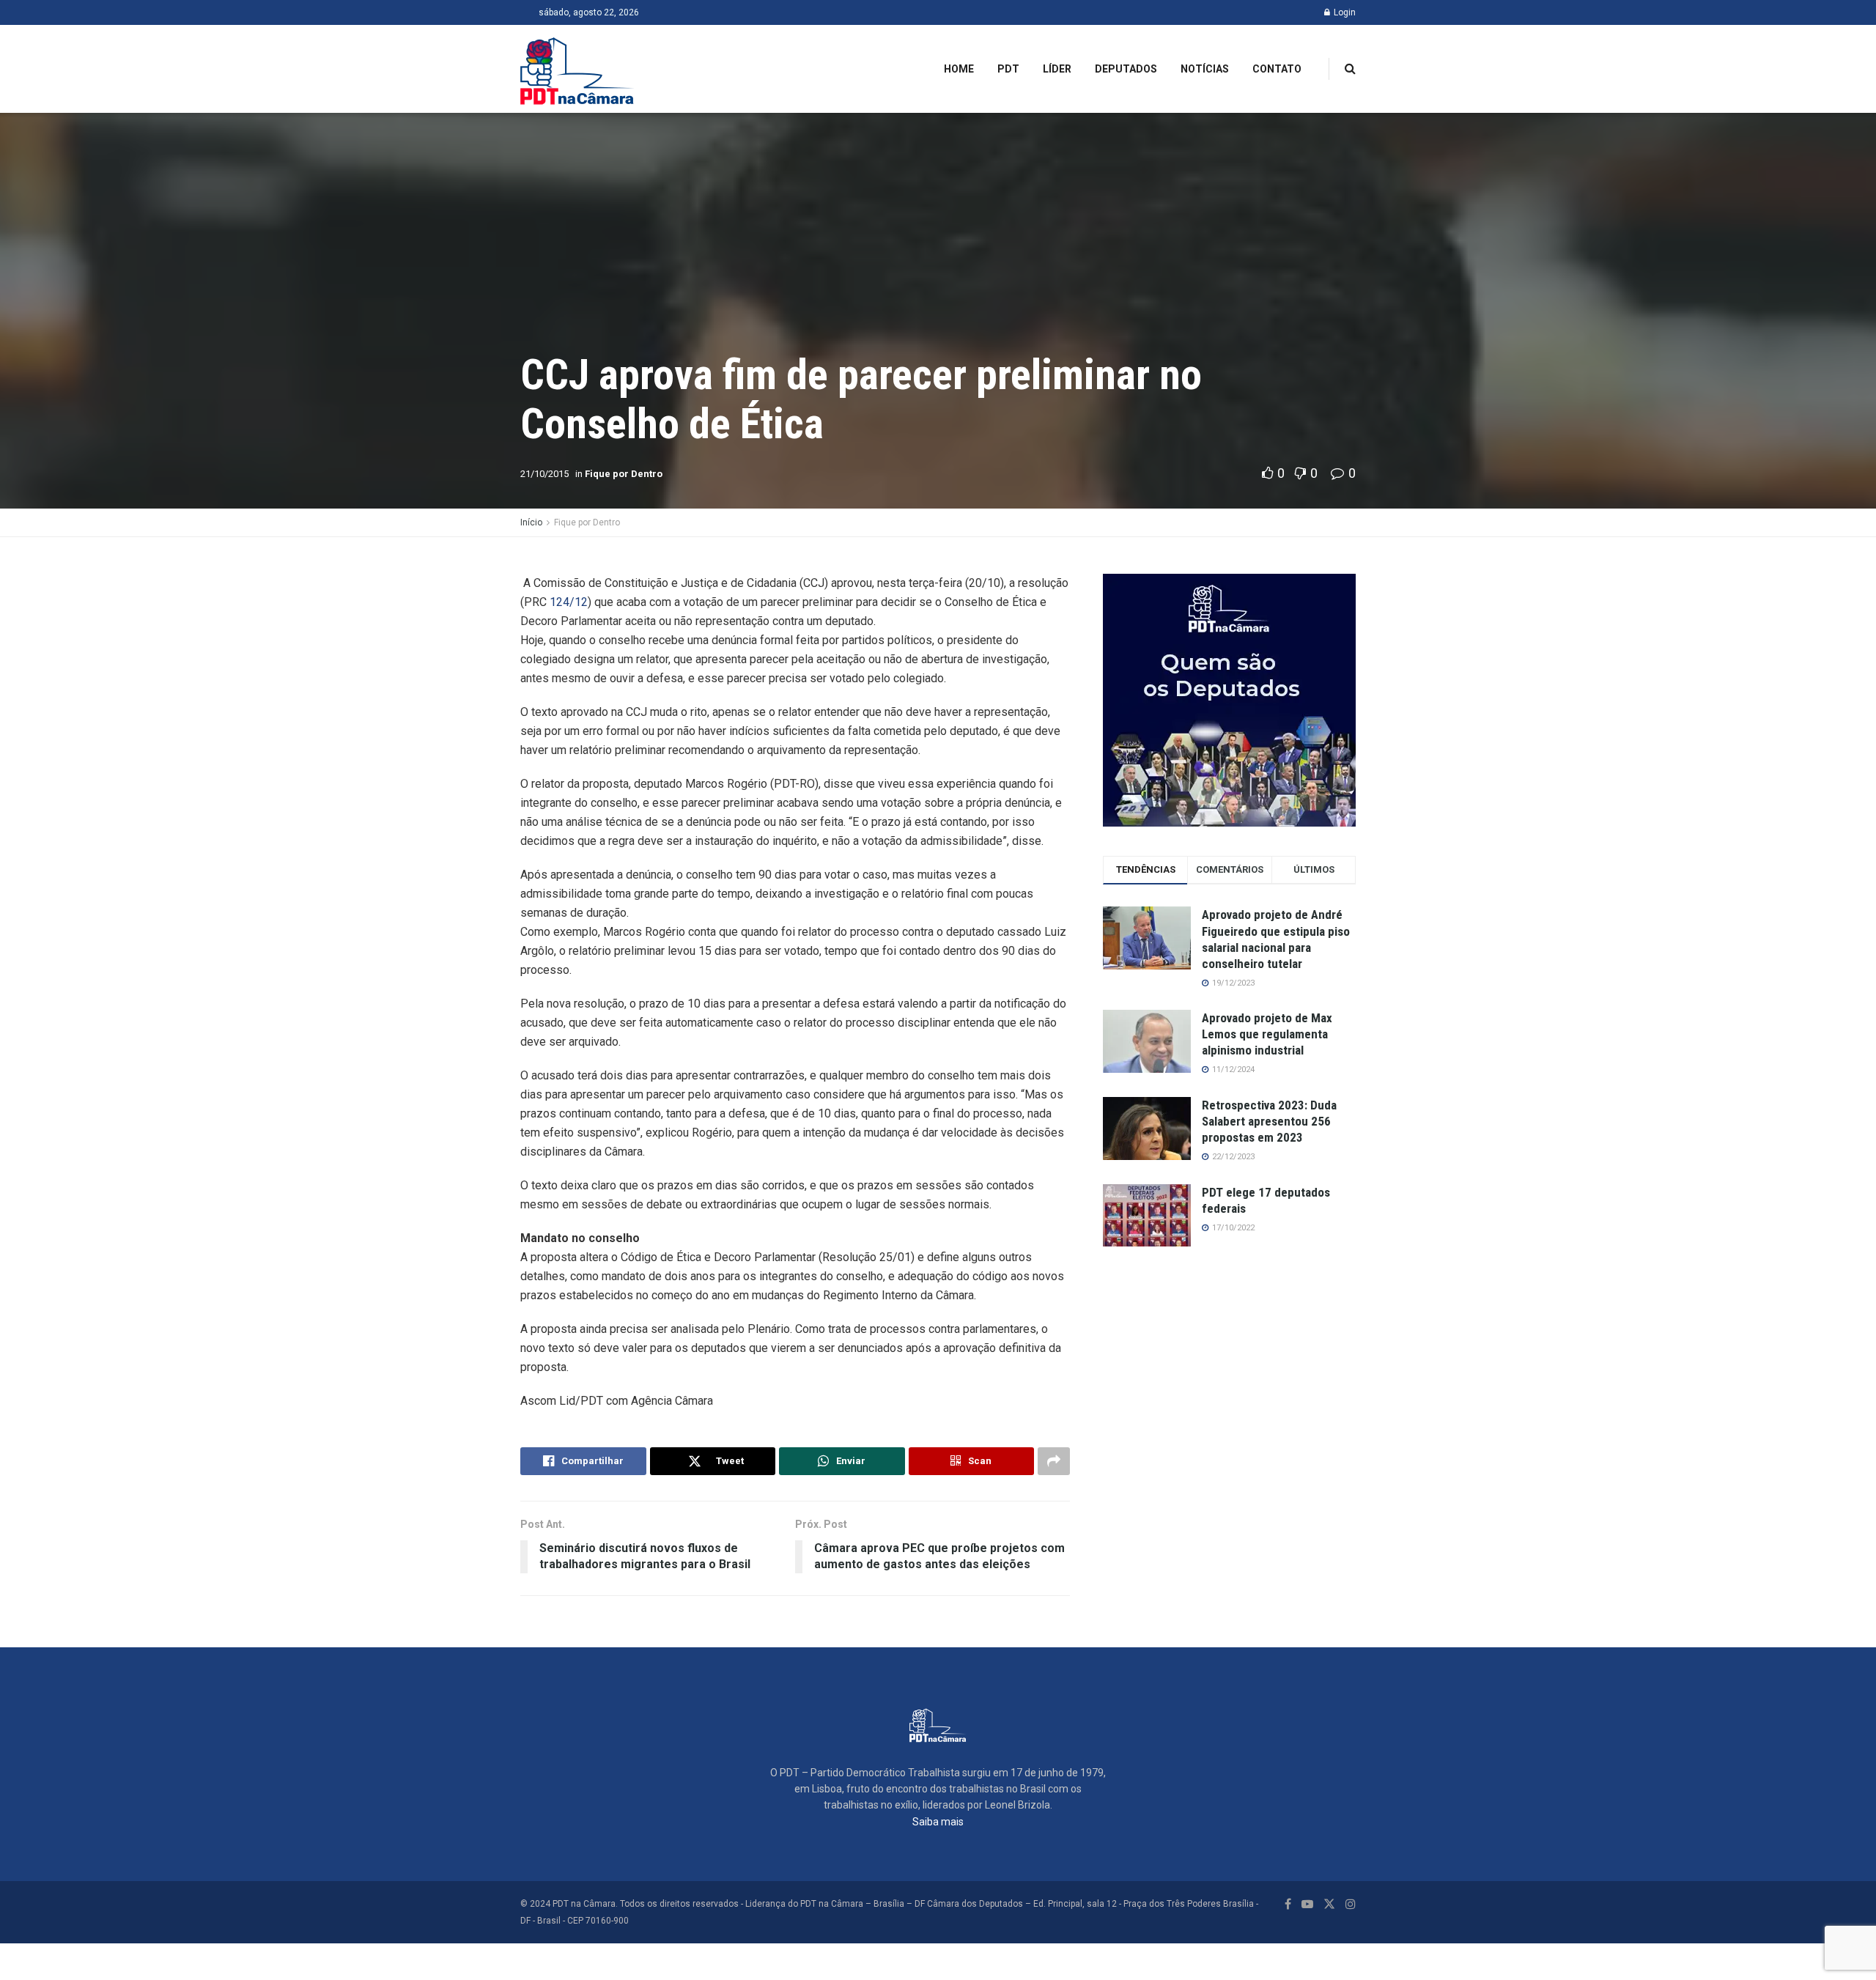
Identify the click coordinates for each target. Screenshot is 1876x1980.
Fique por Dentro (624, 474)
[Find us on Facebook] (1288, 1904)
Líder (1057, 69)
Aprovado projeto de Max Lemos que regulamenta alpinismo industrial (1267, 1034)
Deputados (1126, 69)
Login (1344, 12)
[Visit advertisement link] (1229, 700)
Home (959, 69)
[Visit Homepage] (577, 69)
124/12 (567, 602)
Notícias (1205, 69)
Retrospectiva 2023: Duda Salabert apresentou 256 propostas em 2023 (1269, 1121)
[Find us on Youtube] (1307, 1904)
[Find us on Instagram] (1351, 1904)
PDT (1008, 69)
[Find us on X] (1329, 1904)
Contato (1277, 69)
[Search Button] (1350, 69)
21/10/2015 (544, 474)
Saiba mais (938, 1822)
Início (531, 522)
